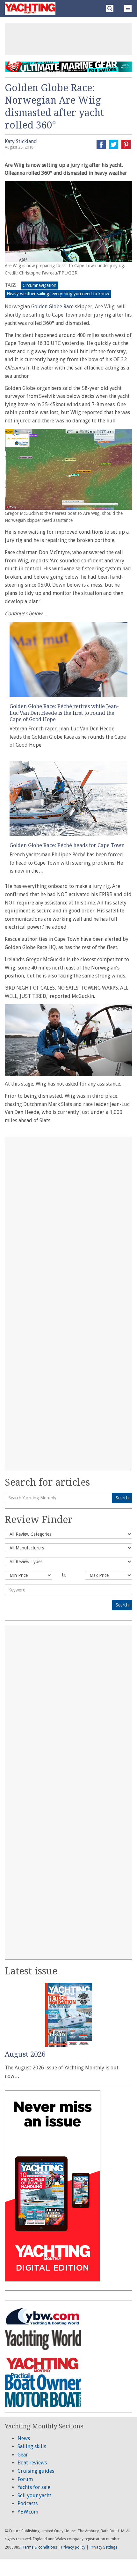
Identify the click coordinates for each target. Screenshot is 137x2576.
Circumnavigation (40, 285)
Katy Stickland (21, 141)
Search (122, 1498)
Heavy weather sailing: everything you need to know (58, 294)
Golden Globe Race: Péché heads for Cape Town (67, 845)
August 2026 (25, 2054)
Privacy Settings (103, 2547)
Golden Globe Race (52, 307)
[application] (68, 1040)
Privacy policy (73, 2547)
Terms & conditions (40, 2547)
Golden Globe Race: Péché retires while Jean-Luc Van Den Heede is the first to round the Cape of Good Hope (64, 713)
